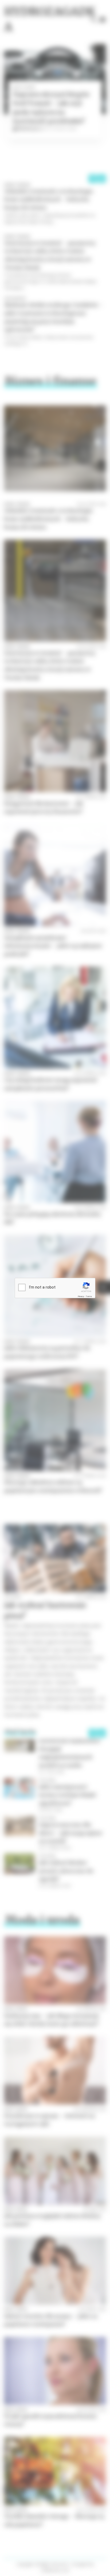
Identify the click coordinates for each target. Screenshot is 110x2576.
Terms (89, 1296)
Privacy (81, 1296)
